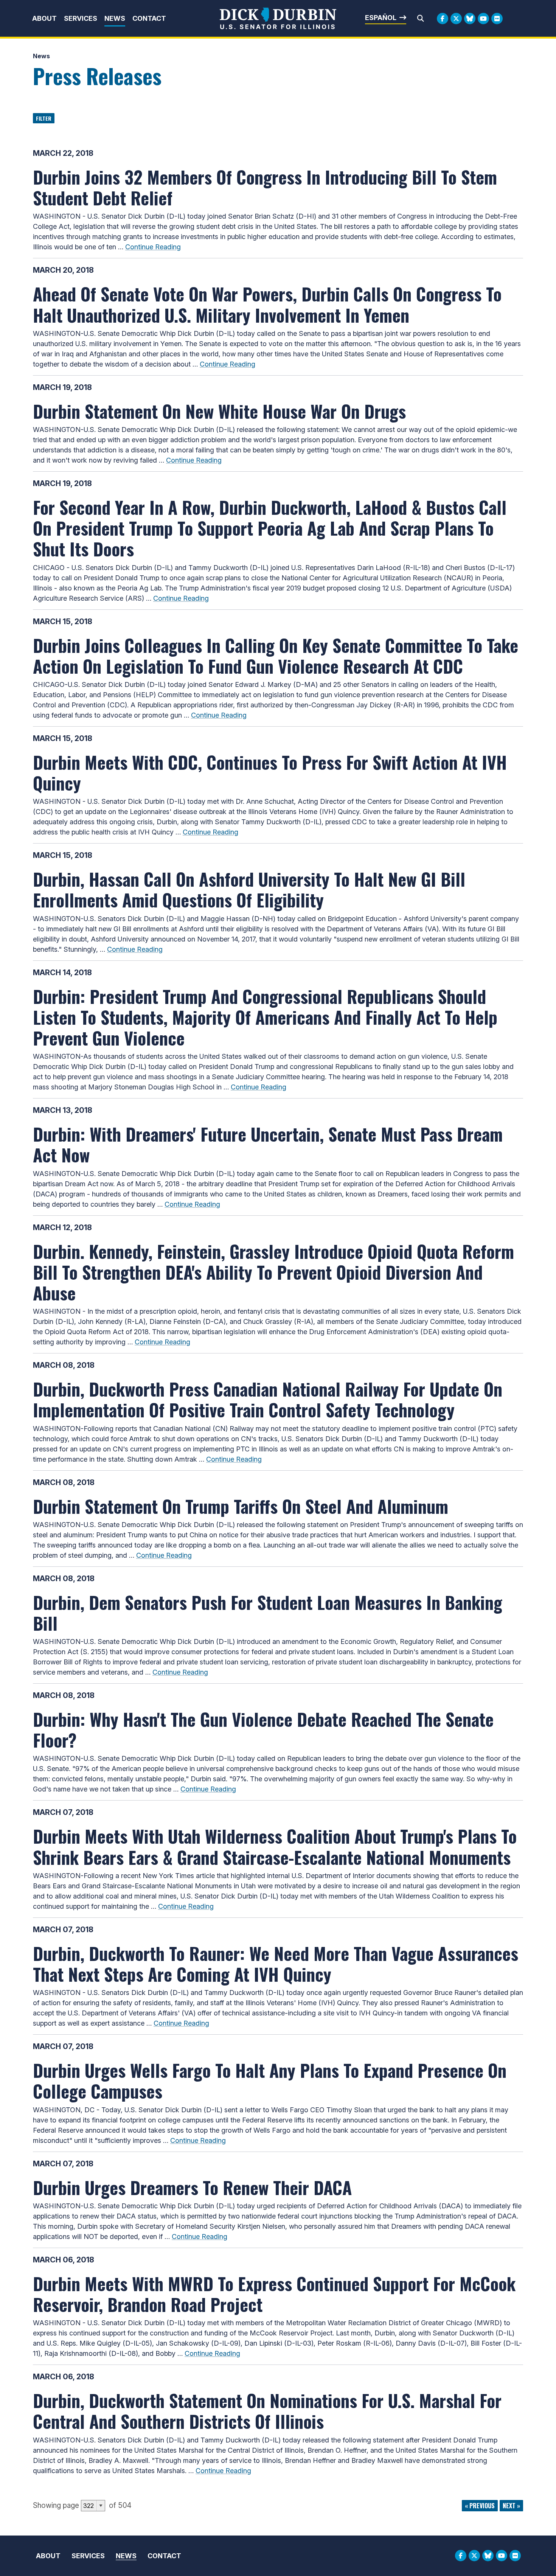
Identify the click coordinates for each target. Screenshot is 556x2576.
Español (381, 18)
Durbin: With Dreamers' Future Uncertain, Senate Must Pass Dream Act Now (268, 1144)
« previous (480, 2506)
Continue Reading (153, 247)
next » (511, 2506)
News (115, 18)
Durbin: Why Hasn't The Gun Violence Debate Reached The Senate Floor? (263, 1729)
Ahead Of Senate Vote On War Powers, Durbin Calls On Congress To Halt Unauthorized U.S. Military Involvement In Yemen (267, 304)
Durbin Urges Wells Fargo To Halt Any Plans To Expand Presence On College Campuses (270, 2080)
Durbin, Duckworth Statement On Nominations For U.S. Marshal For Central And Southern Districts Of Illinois (267, 2411)
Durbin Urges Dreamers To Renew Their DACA (192, 2187)
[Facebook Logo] (443, 19)
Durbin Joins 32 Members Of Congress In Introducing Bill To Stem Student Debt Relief (265, 187)
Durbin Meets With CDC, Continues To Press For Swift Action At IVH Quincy (270, 772)
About (44, 18)
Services (81, 18)
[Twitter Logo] (456, 19)
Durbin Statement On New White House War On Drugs (219, 411)
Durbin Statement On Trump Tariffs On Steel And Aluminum (241, 1506)
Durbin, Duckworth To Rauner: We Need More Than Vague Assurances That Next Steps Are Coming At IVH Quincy (276, 1963)
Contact (149, 18)
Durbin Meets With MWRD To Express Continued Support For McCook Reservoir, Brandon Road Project (274, 2294)
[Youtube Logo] (483, 19)
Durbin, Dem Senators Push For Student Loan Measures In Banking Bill (268, 1612)
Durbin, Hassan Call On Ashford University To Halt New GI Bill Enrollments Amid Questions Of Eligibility (249, 889)
